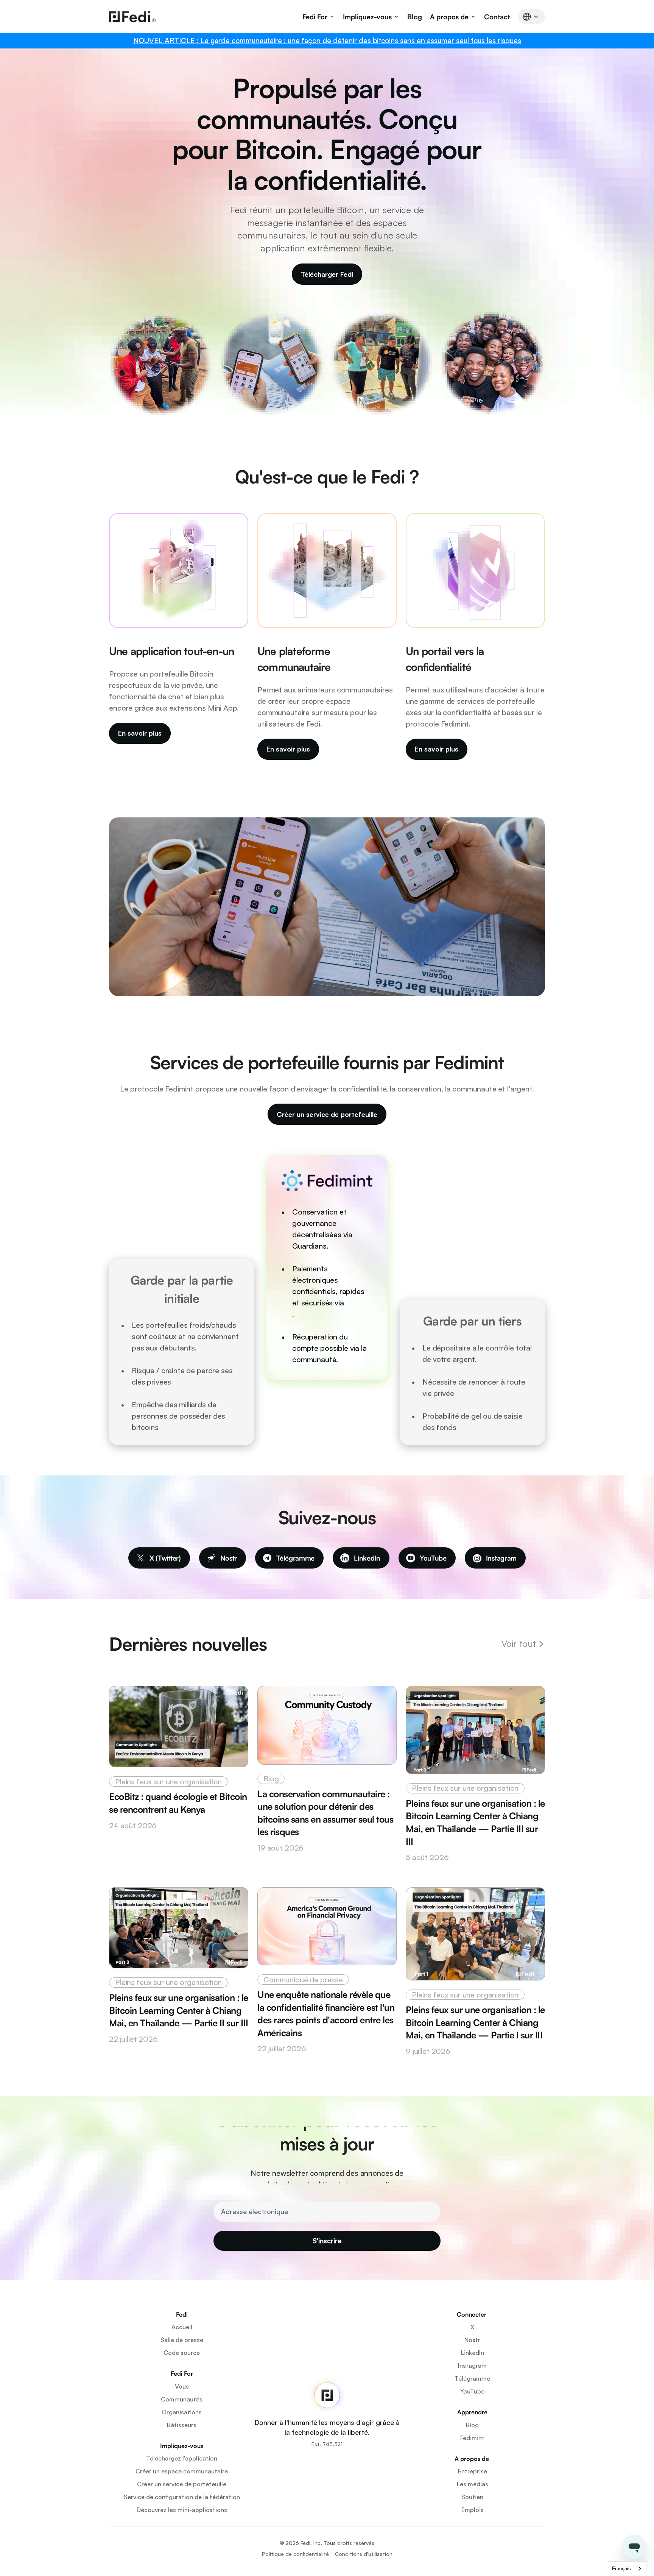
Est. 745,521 (327, 2444)
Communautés (182, 2399)
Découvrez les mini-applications (182, 2510)
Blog (415, 17)
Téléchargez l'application (182, 2458)
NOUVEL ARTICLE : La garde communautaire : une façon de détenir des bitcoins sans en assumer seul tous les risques (327, 41)
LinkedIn (473, 2353)
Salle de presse (182, 2340)
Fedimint (472, 2438)
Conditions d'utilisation (364, 2554)
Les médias (473, 2484)
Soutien (472, 2497)
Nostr (472, 2340)
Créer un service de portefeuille (182, 2484)
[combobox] (627, 2569)
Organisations (182, 2412)
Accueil (182, 2327)
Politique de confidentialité (295, 2554)
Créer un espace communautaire (182, 2471)
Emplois (473, 2510)
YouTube (472, 2391)
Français (621, 2569)
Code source (182, 2353)
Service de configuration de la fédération (182, 2497)
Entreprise (473, 2471)
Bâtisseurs (182, 2425)
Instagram (472, 2365)
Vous (182, 2386)
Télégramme (472, 2378)
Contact (497, 17)
